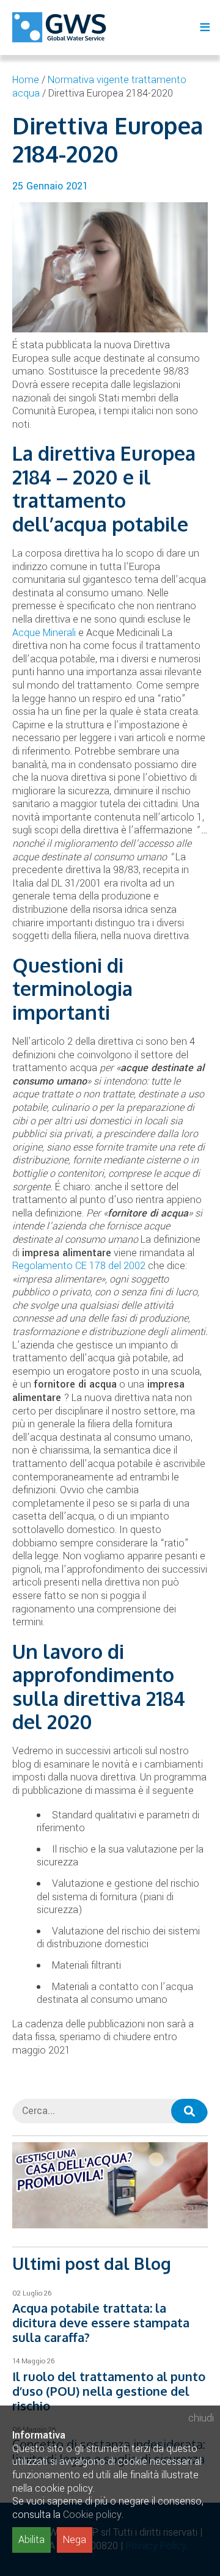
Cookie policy (92, 2515)
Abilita (31, 2540)
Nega (75, 2540)
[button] (189, 2111)
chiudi (201, 2418)
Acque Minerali (44, 633)
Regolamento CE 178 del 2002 (79, 1266)
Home (26, 80)
